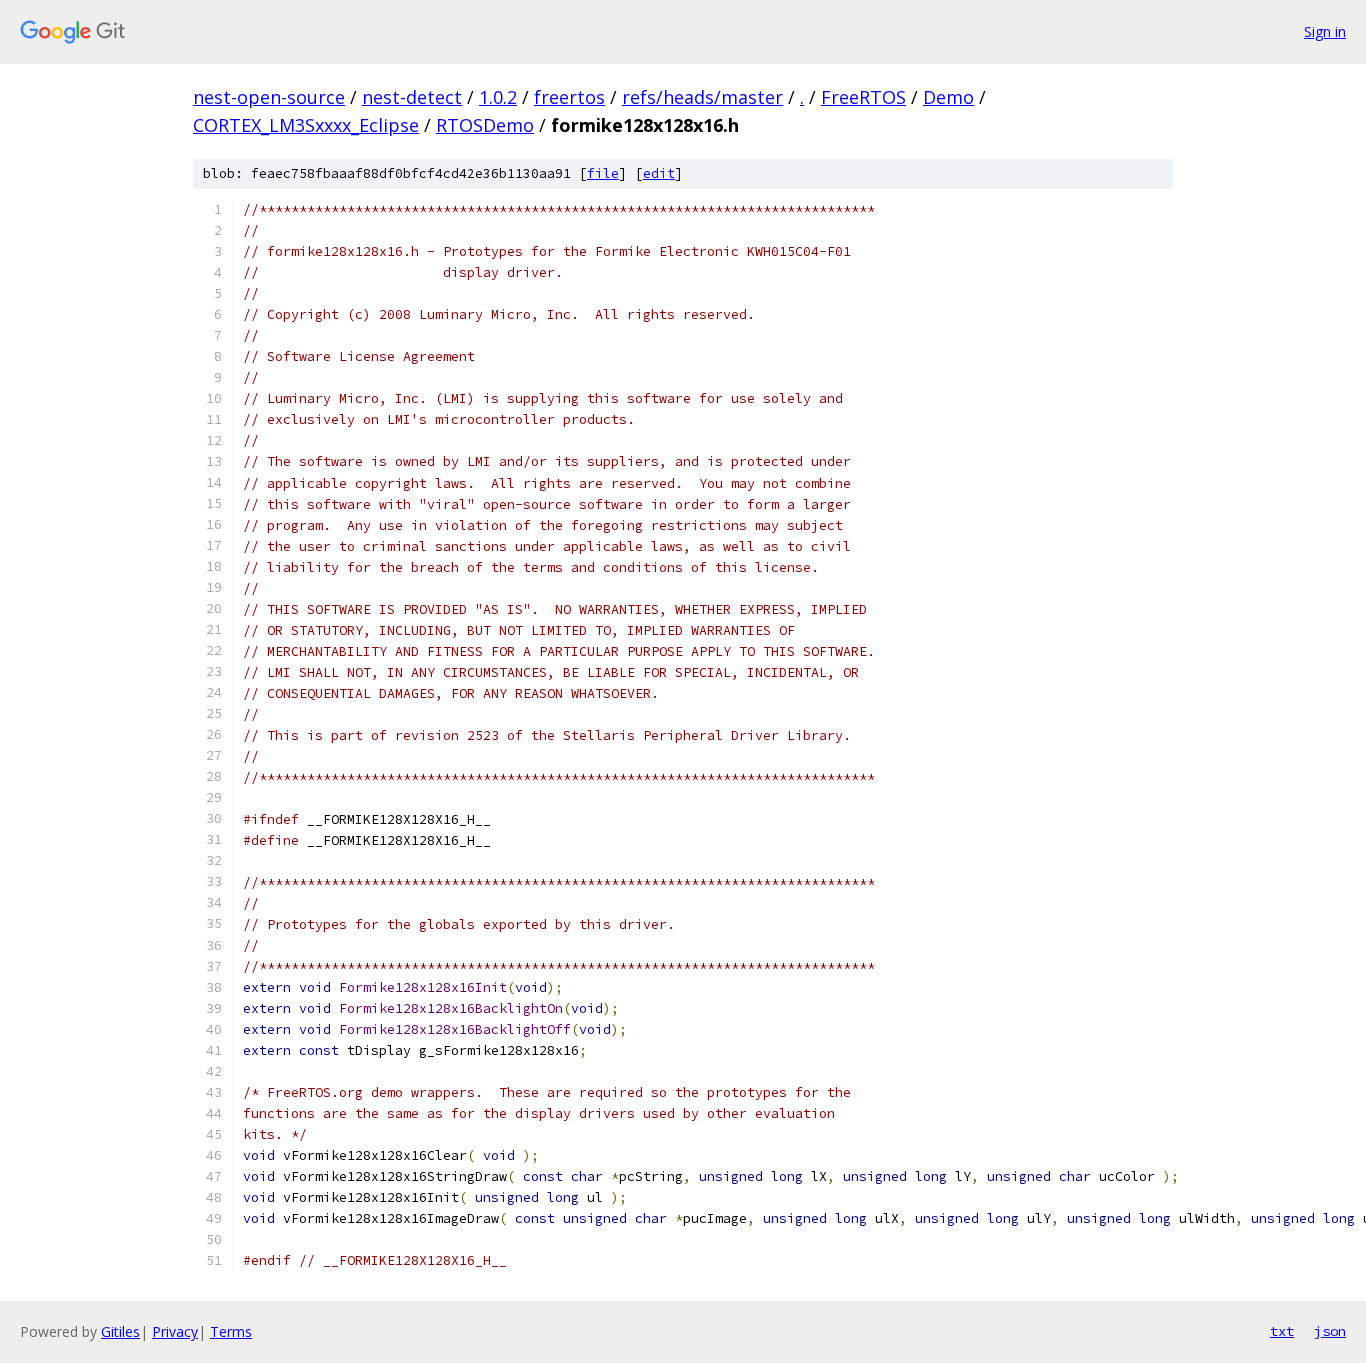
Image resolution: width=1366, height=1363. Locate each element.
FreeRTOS (863, 97)
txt (1282, 1331)
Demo (948, 97)
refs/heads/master (702, 97)
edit (659, 173)
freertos (569, 97)
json (1330, 1331)
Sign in (1325, 31)
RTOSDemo (485, 125)
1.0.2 (498, 97)
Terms (231, 1331)
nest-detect (412, 97)
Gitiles (120, 1331)
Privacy (175, 1331)
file (603, 173)
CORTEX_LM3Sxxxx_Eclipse (306, 125)
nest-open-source (269, 97)
